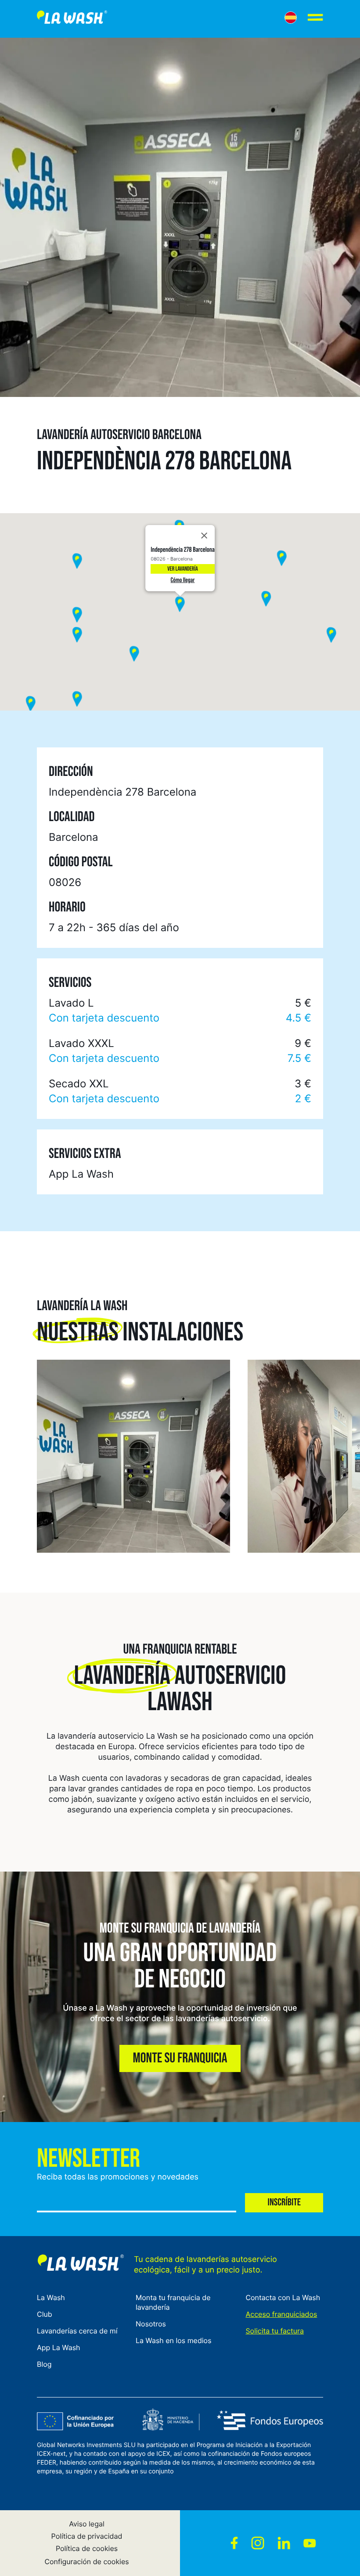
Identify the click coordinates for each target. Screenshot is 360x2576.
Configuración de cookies (86, 2562)
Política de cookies (87, 2548)
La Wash (51, 2297)
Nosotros (151, 2324)
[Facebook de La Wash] (234, 2543)
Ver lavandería (182, 569)
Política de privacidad (87, 2536)
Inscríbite (284, 2203)
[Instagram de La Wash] (258, 2543)
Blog (44, 2364)
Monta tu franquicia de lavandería (173, 2302)
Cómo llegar (183, 580)
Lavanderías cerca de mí (77, 2331)
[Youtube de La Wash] (310, 2543)
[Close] (204, 536)
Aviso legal (87, 2524)
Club (45, 2314)
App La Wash (59, 2347)
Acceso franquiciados (281, 2314)
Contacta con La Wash (283, 2297)
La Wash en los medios (173, 2340)
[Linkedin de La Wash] (284, 2543)
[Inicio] (72, 19)
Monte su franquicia (180, 2058)
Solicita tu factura (275, 2331)
